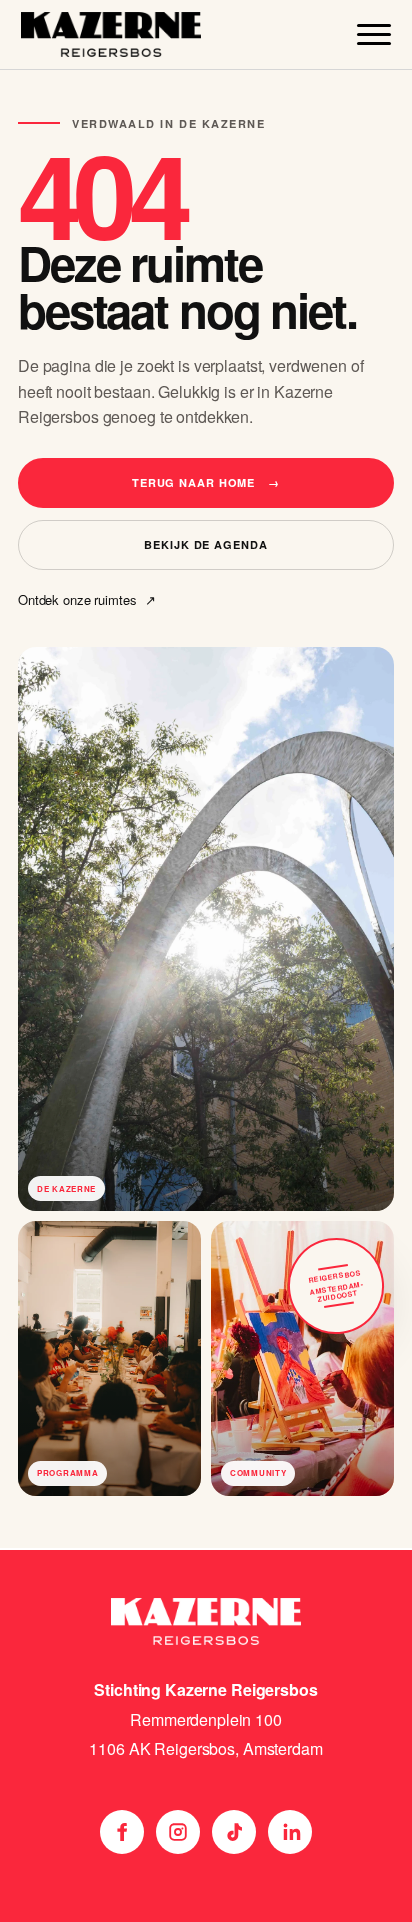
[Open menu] (374, 34)
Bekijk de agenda (205, 544)
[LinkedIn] (290, 1832)
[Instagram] (178, 1832)
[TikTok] (234, 1832)
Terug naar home (206, 482)
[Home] (111, 34)
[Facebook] (122, 1832)
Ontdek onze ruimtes (86, 600)
